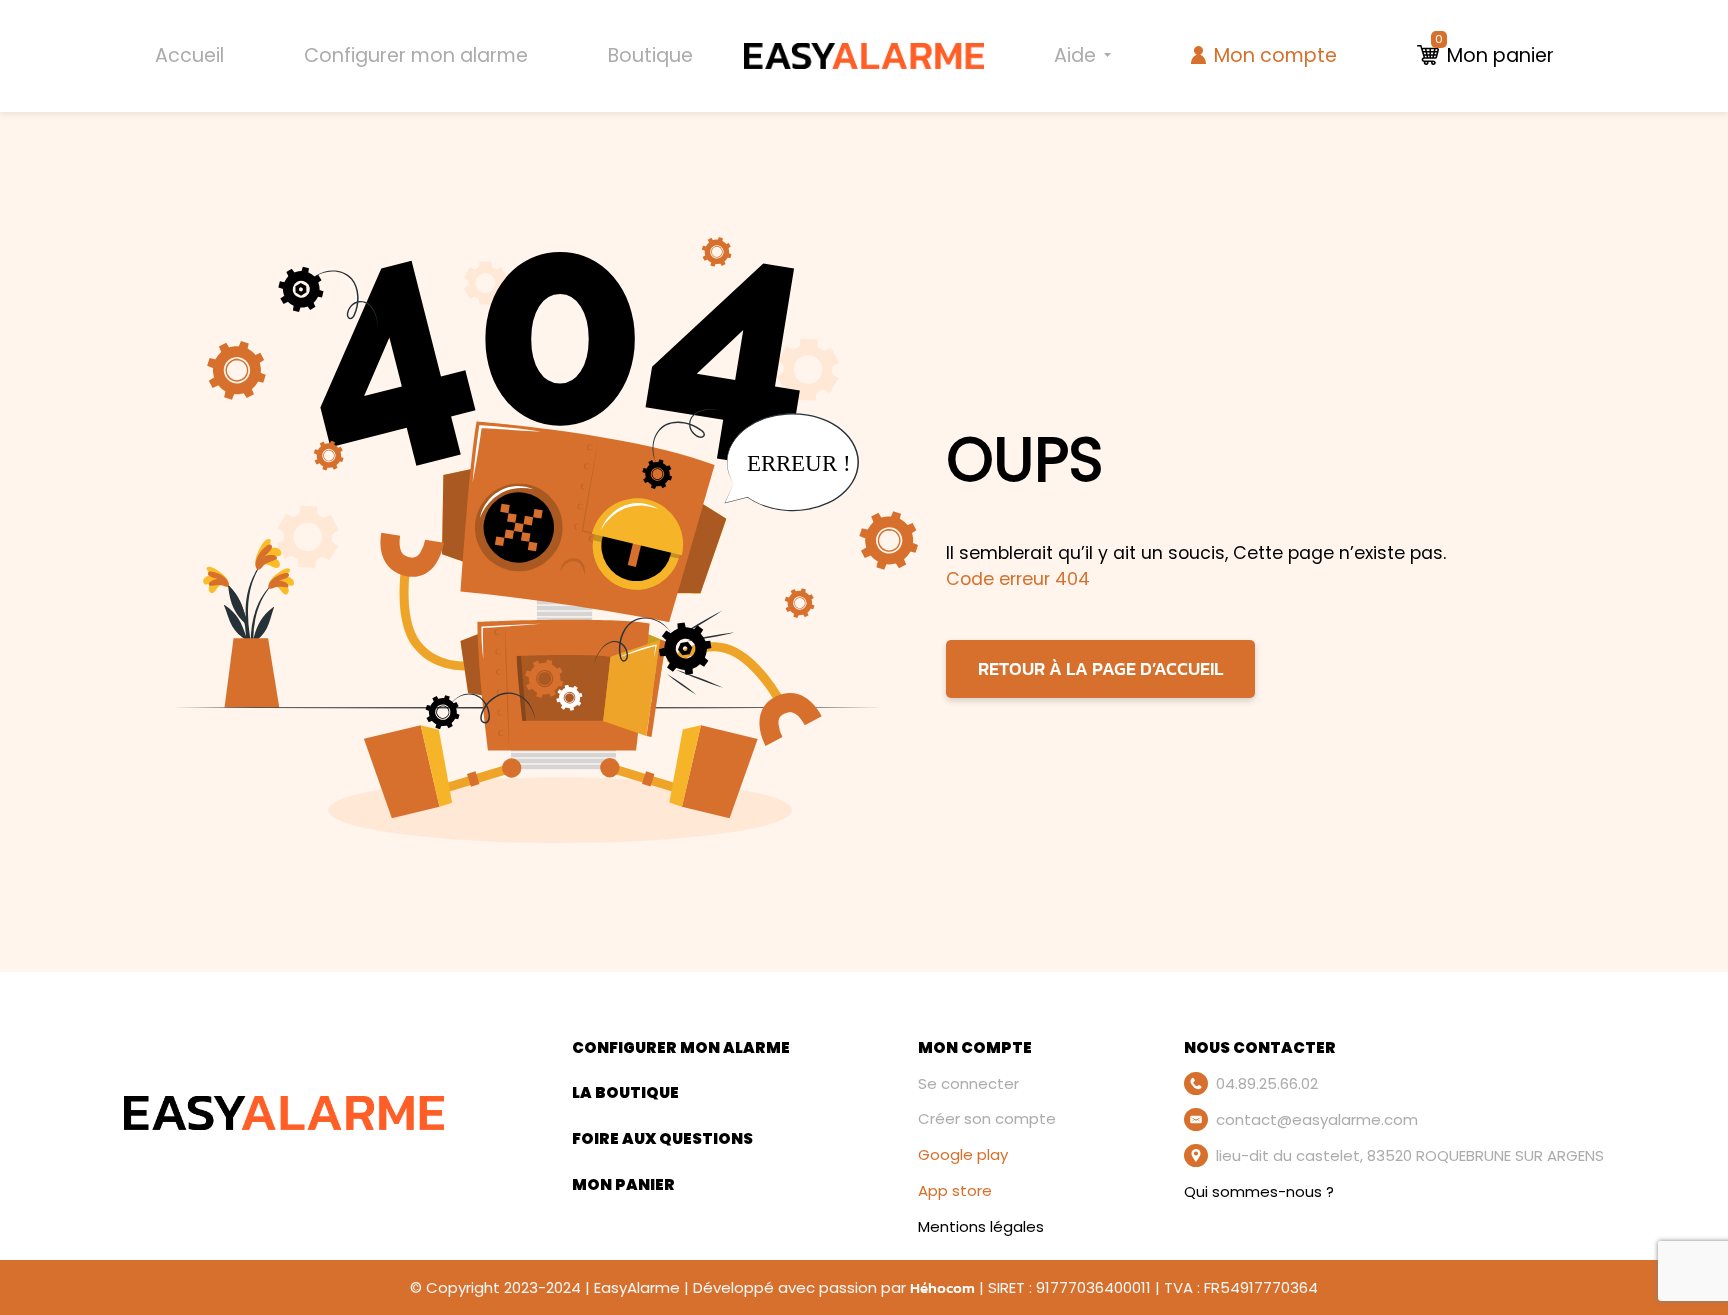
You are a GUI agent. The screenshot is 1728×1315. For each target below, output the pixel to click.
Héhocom (942, 1287)
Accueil (189, 55)
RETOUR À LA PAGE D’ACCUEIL (1100, 669)
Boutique (650, 55)
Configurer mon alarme (416, 55)
